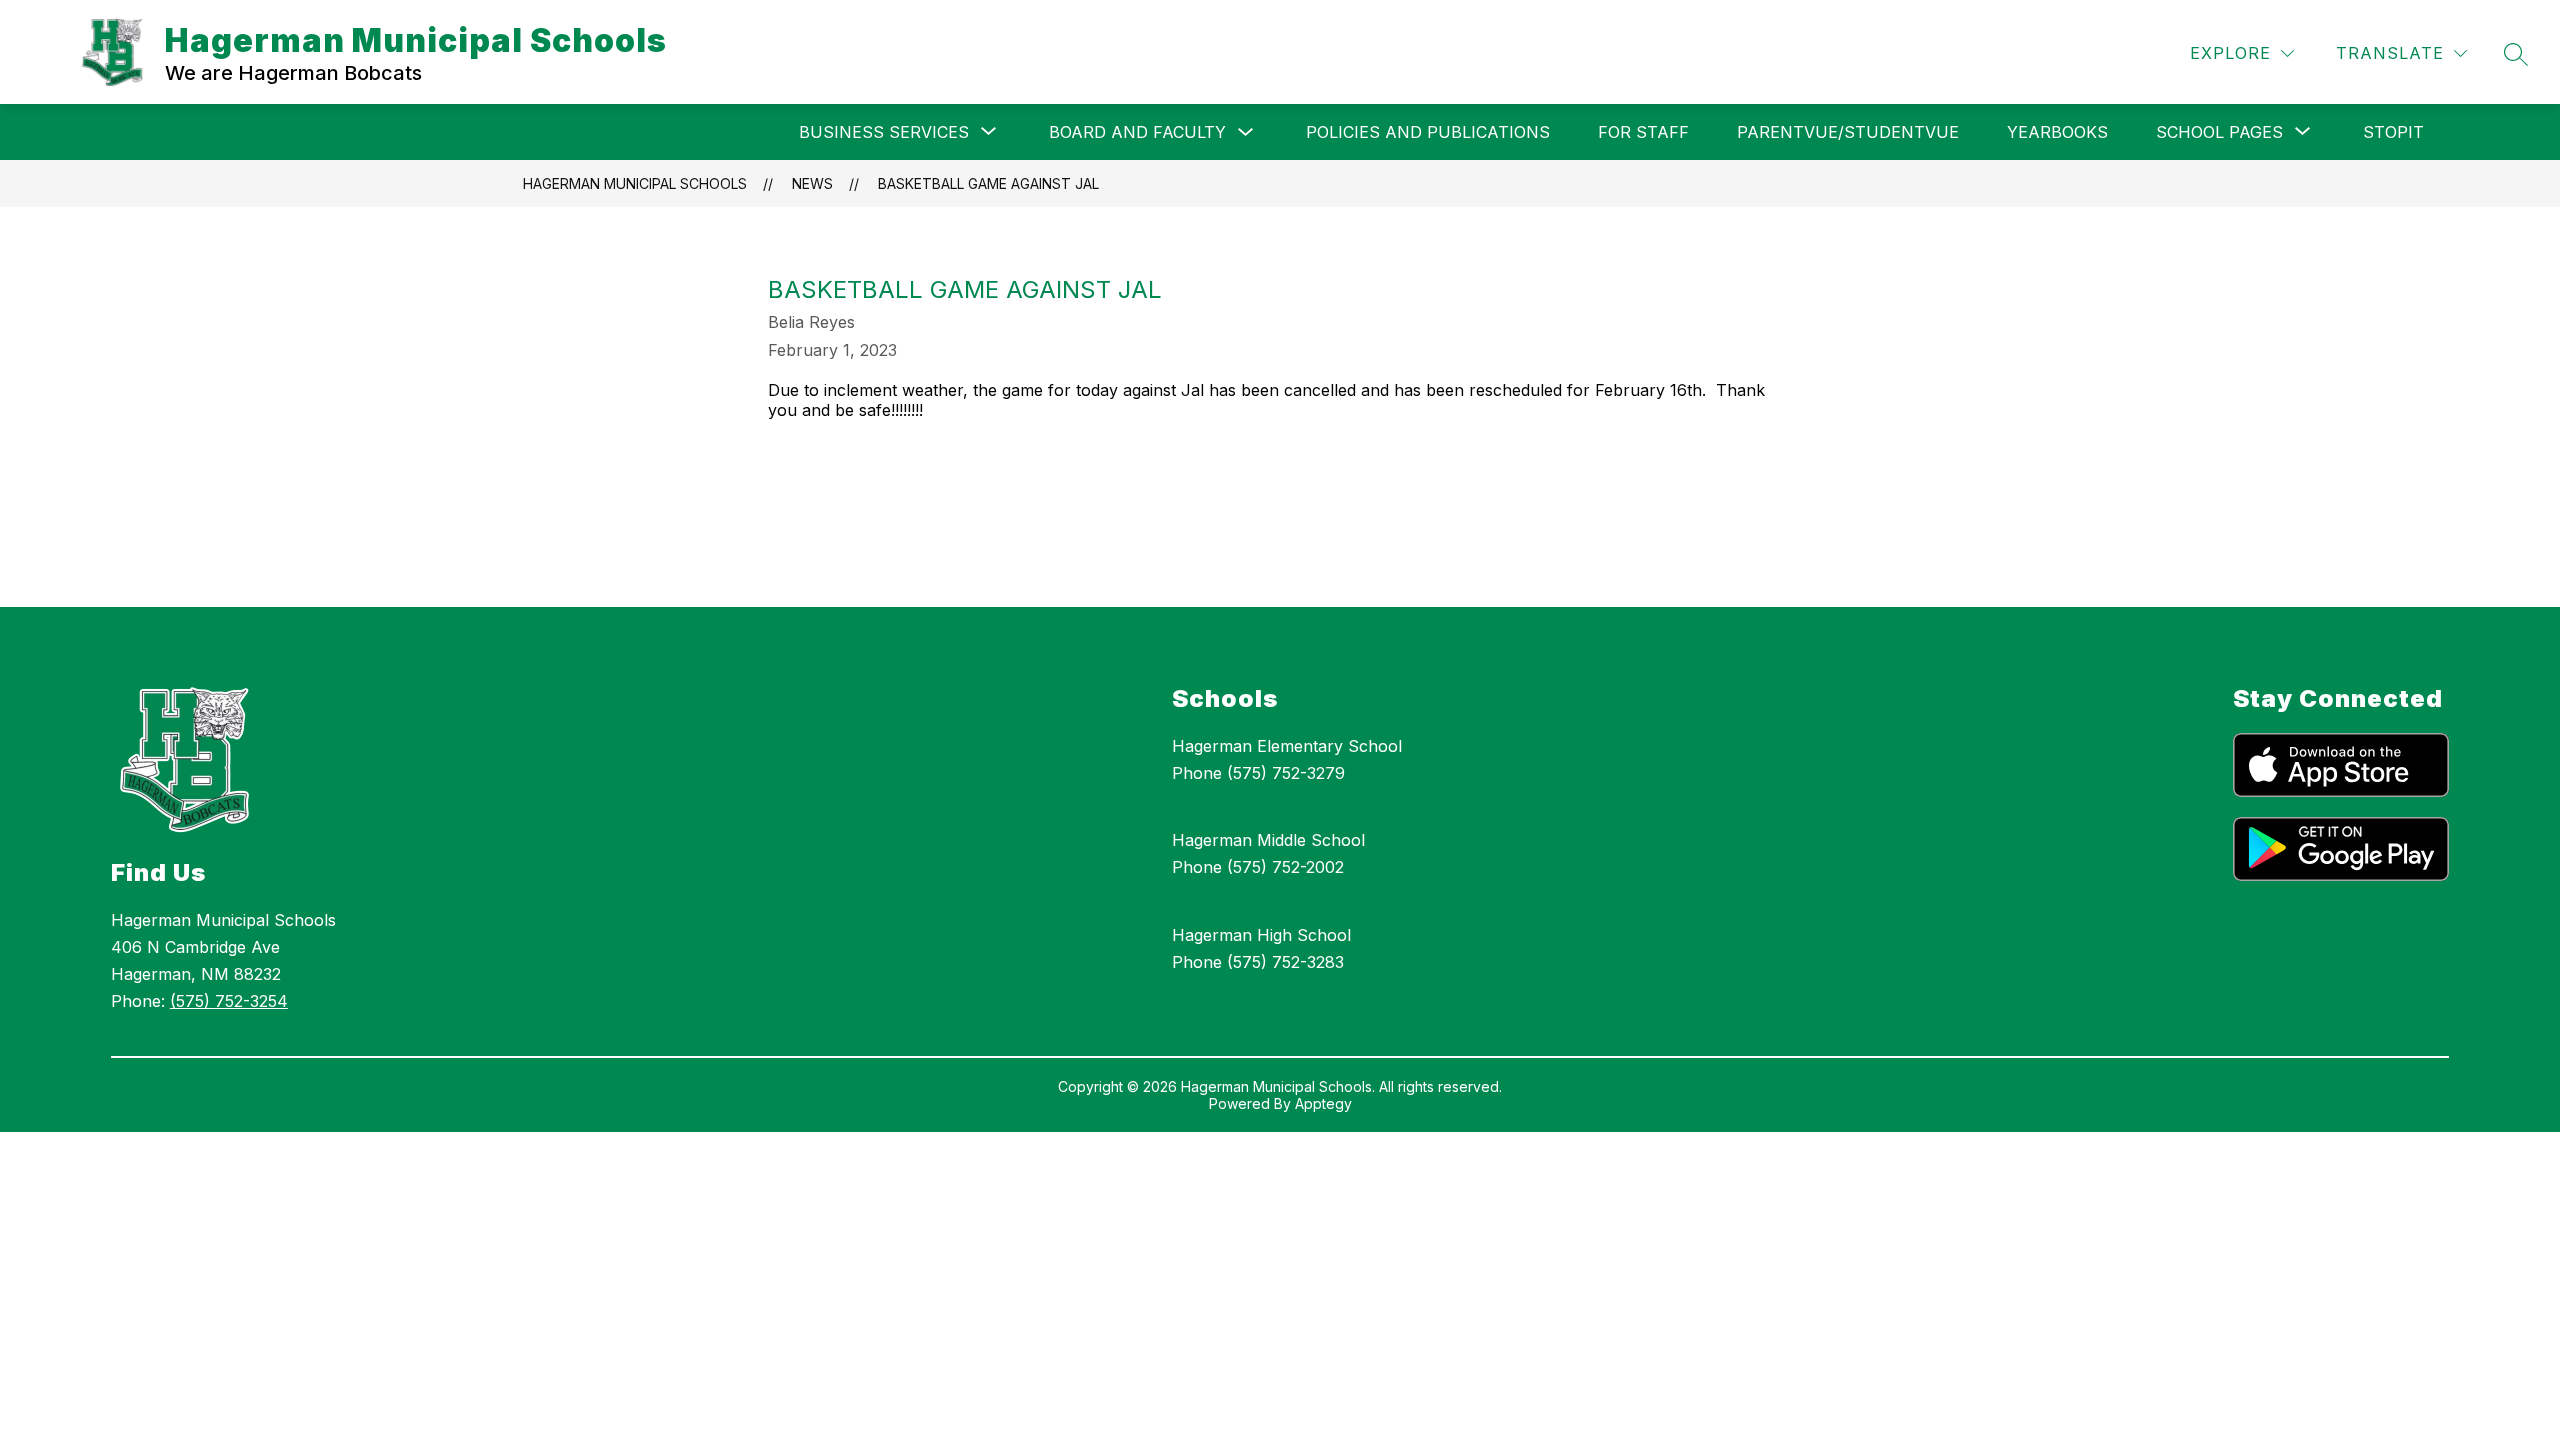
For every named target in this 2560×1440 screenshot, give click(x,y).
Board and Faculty (1137, 132)
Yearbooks (2057, 132)
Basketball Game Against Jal (988, 183)
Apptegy (1323, 1103)
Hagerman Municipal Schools (635, 183)
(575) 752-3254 (229, 1001)
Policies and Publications (1428, 132)
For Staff (1643, 132)
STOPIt (2393, 132)
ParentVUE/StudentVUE (1848, 132)
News (812, 183)
